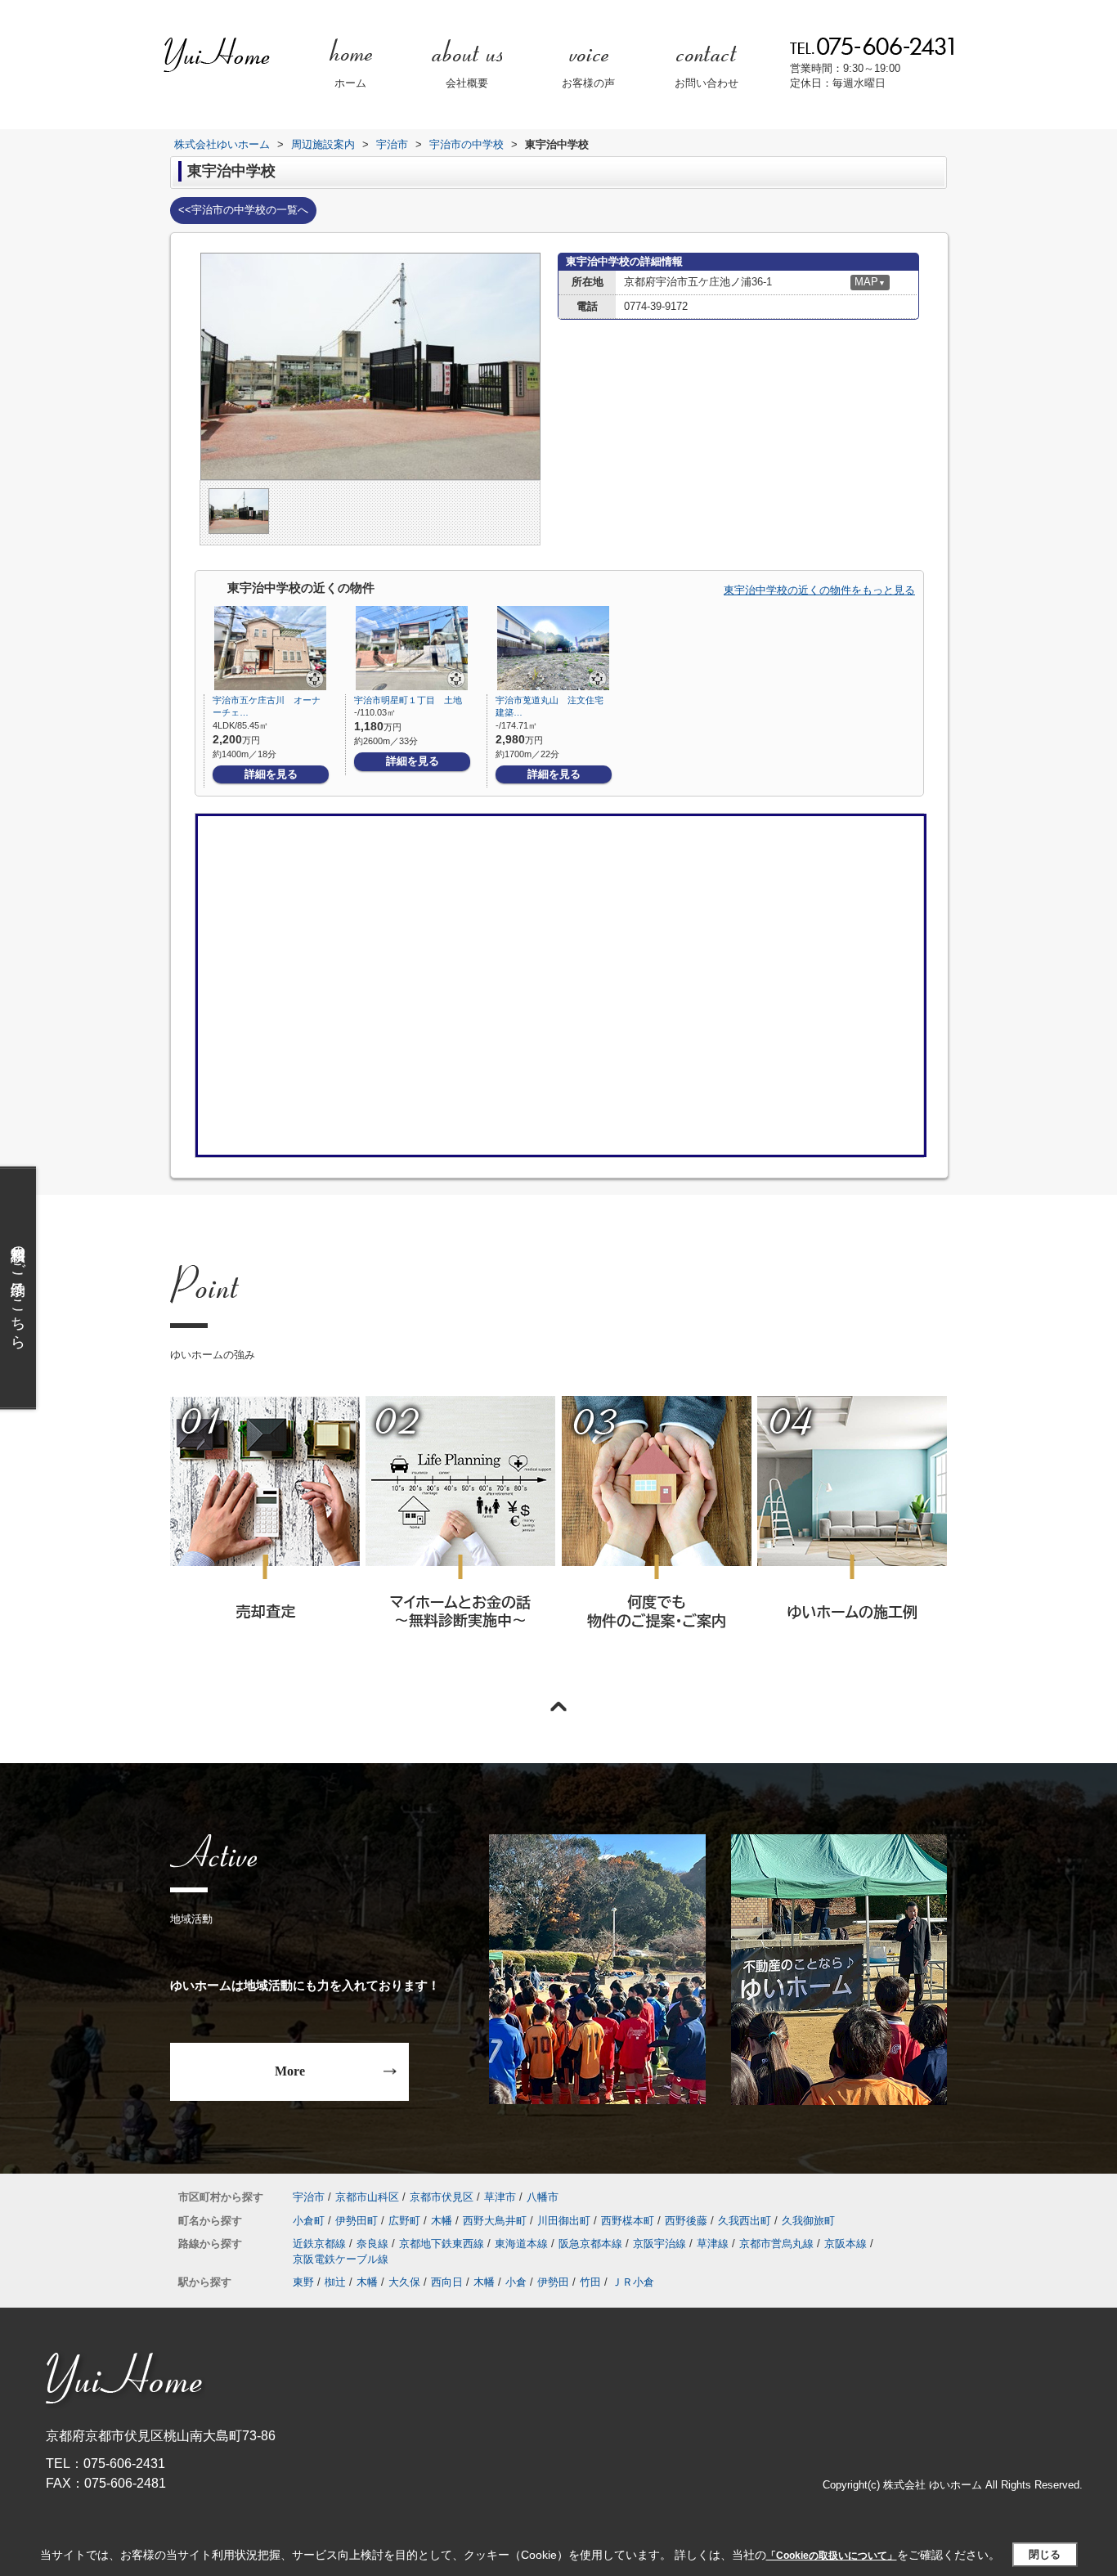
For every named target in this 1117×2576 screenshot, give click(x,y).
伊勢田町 (357, 2221)
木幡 (442, 2221)
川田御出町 (564, 2221)
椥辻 (335, 2282)
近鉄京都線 (319, 2244)
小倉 (516, 2282)
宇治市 (309, 2197)
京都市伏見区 (442, 2197)
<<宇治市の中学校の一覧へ (243, 210)
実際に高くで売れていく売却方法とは (265, 1535)
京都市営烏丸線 (776, 2244)
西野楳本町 (628, 2221)
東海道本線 (521, 2244)
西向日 (447, 2282)
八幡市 (543, 2197)
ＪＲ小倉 (633, 2282)
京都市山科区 (367, 2197)
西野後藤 (686, 2221)
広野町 (404, 2221)
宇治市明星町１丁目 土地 (408, 700)
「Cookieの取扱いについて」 (832, 2556)
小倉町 (309, 2221)
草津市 (500, 2197)
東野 (303, 2282)
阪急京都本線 (590, 2244)
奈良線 (372, 2244)
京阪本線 (846, 2244)
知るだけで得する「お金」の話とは (460, 1535)
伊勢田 (553, 2282)
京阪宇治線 (659, 2244)
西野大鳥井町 (495, 2221)
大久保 (404, 2282)
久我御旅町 (808, 2221)
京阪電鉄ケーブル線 (341, 2259)
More (290, 2071)
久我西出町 (745, 2221)
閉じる (1045, 2554)
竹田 (590, 2282)
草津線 (713, 2244)
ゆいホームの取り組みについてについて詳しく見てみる (656, 1535)
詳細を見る (271, 774)
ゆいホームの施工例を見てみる (851, 1534)
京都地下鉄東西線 (442, 2244)
